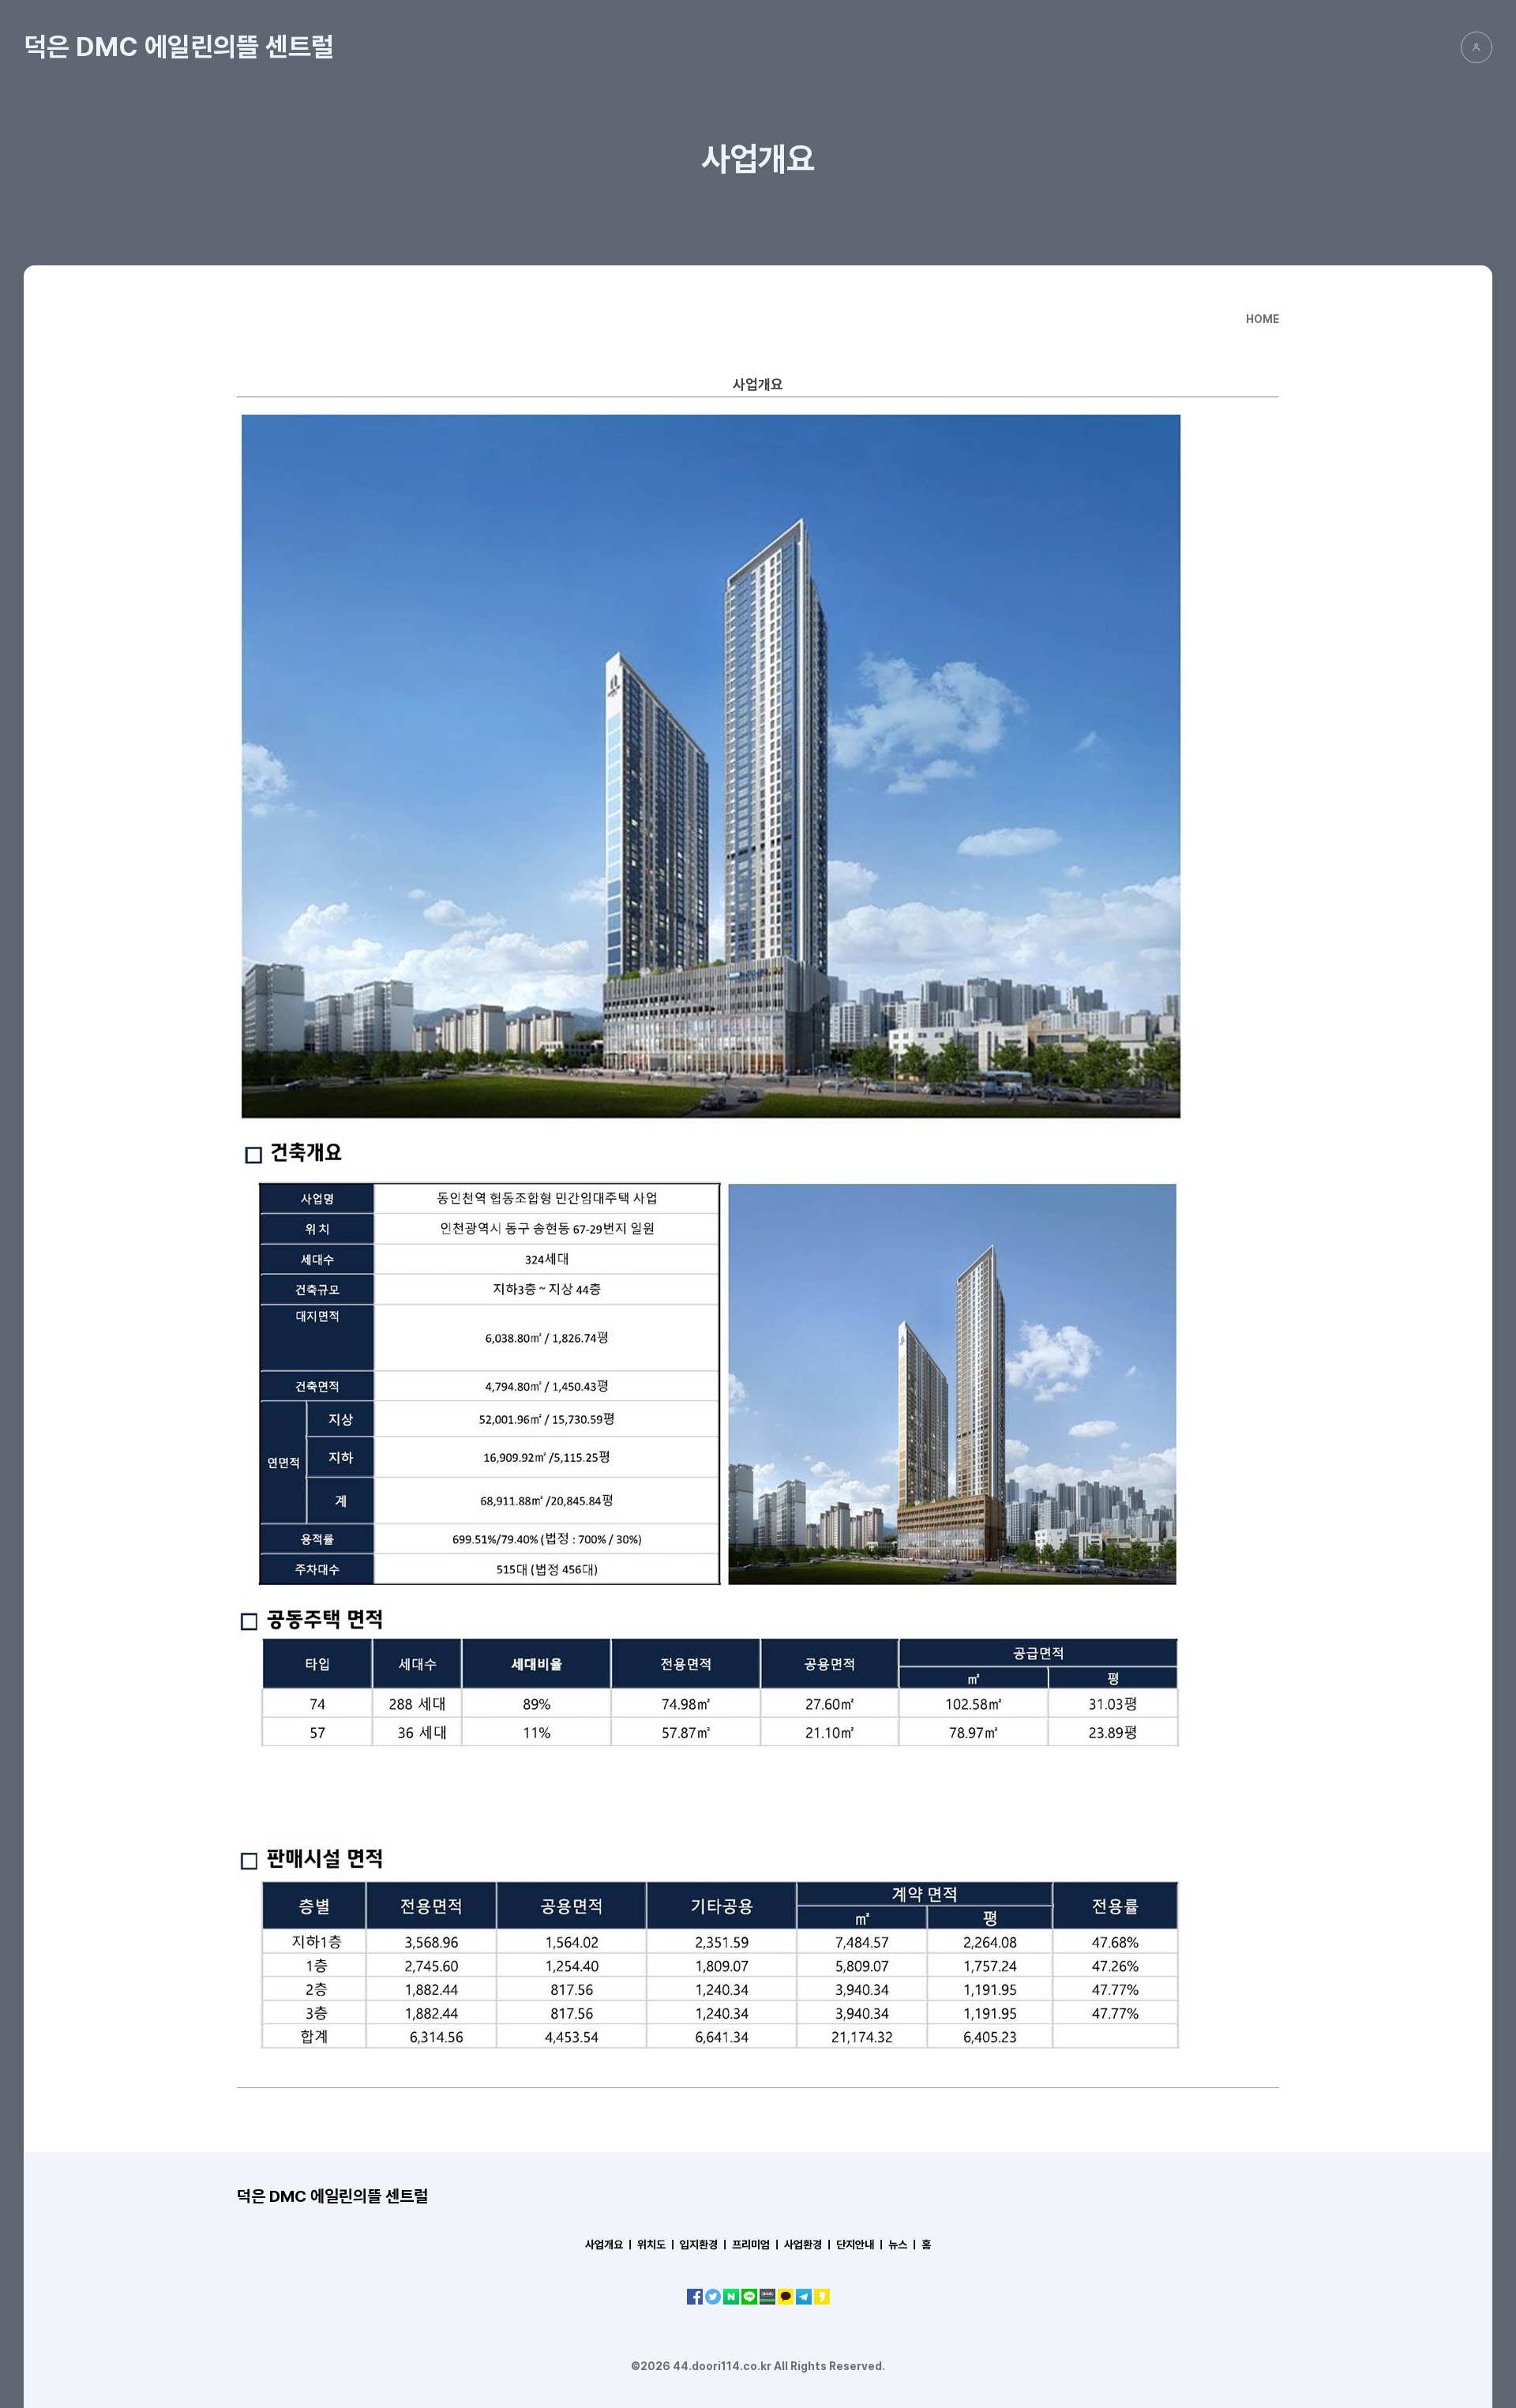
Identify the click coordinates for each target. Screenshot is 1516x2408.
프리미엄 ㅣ (757, 2245)
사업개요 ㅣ (610, 2245)
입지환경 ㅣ (705, 2245)
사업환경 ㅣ (809, 2245)
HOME (1263, 319)
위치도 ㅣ (657, 2245)
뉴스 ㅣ (904, 2245)
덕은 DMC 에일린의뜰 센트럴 (179, 47)
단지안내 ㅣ (861, 2245)
